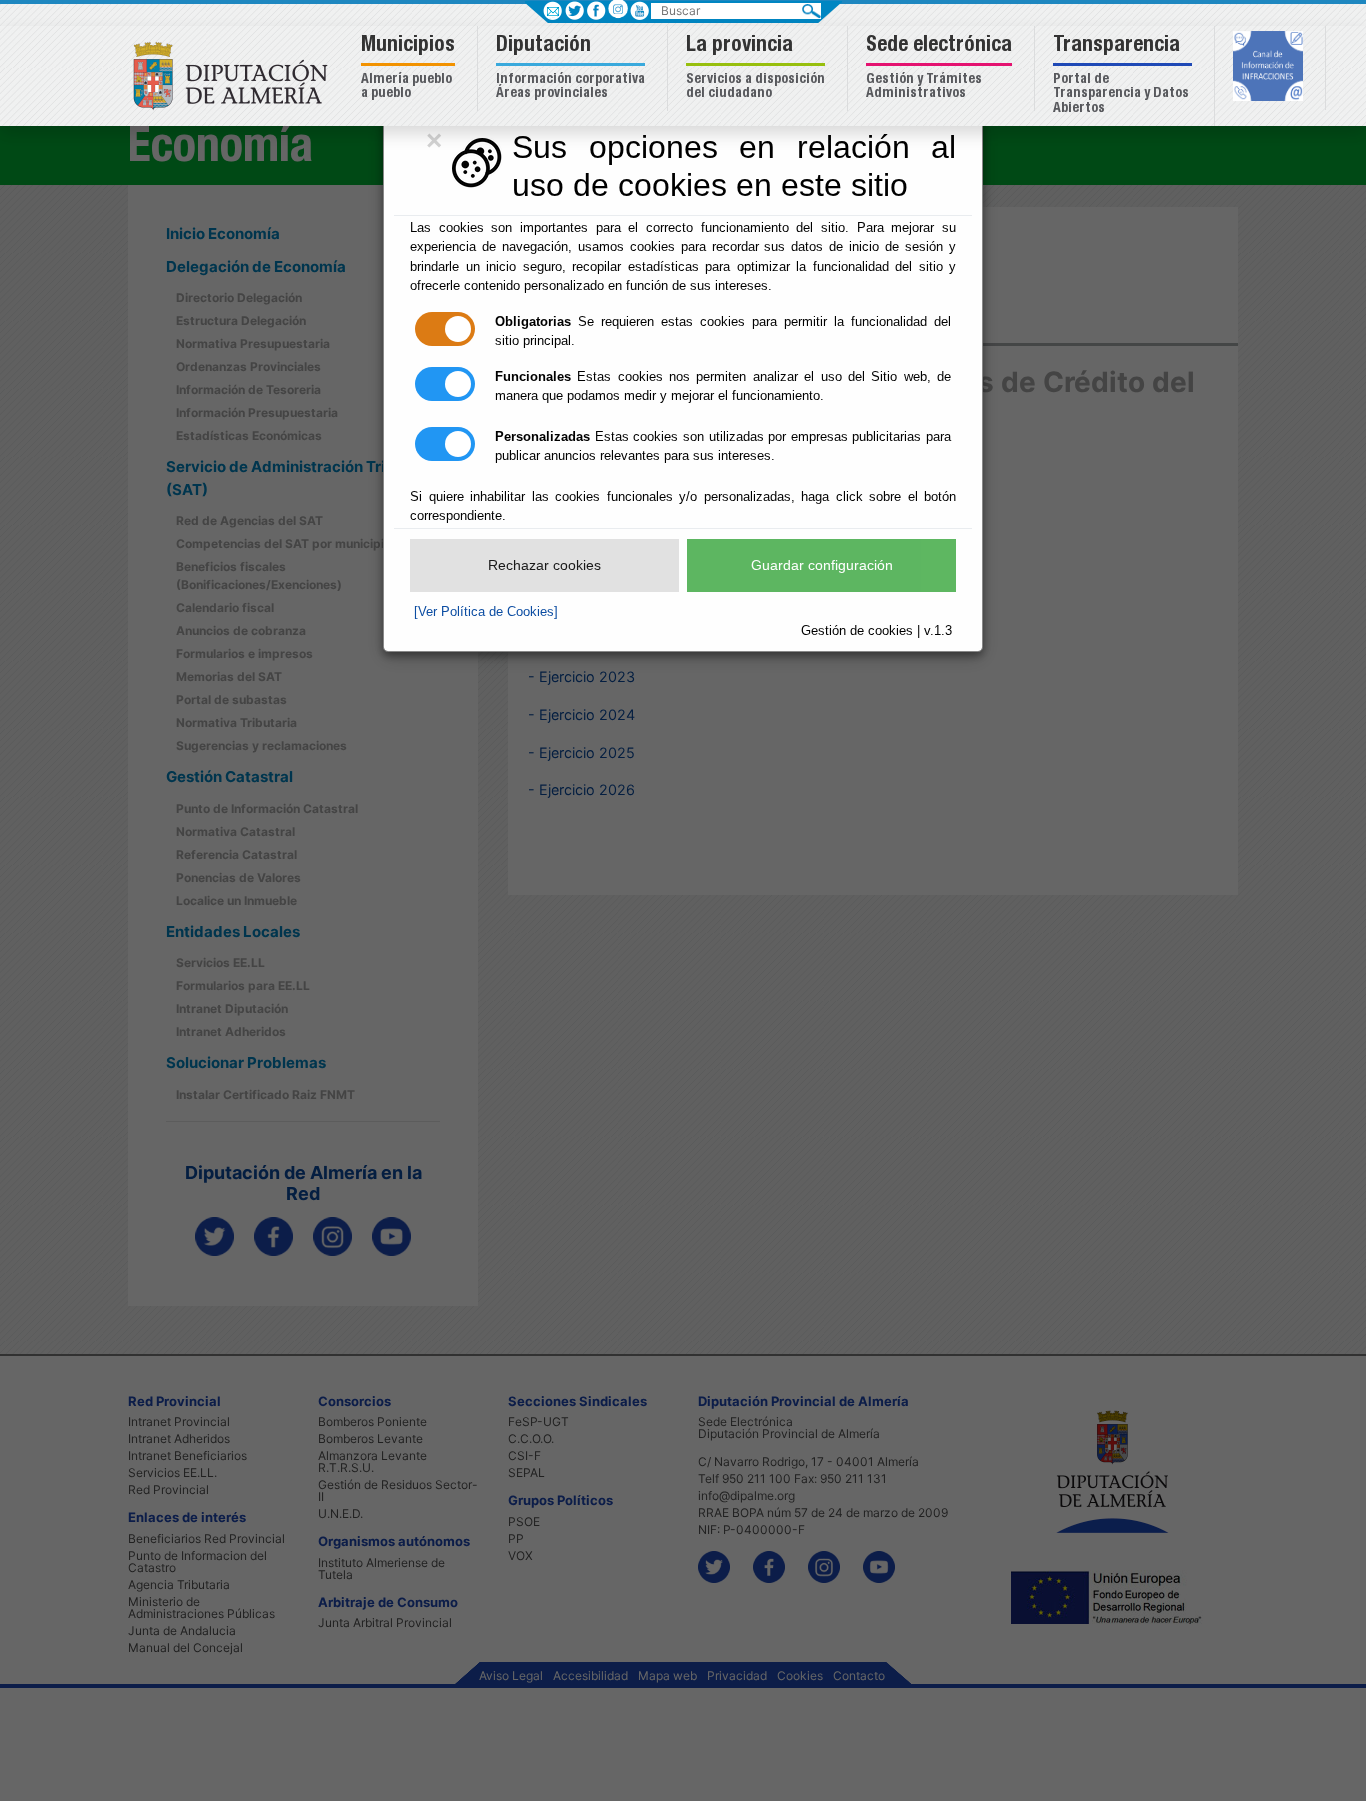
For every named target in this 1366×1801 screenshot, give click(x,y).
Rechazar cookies (544, 565)
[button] (410, 68)
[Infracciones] (1270, 68)
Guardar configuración (822, 565)
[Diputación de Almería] (235, 74)
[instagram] (617, 8)
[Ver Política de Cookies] (486, 611)
